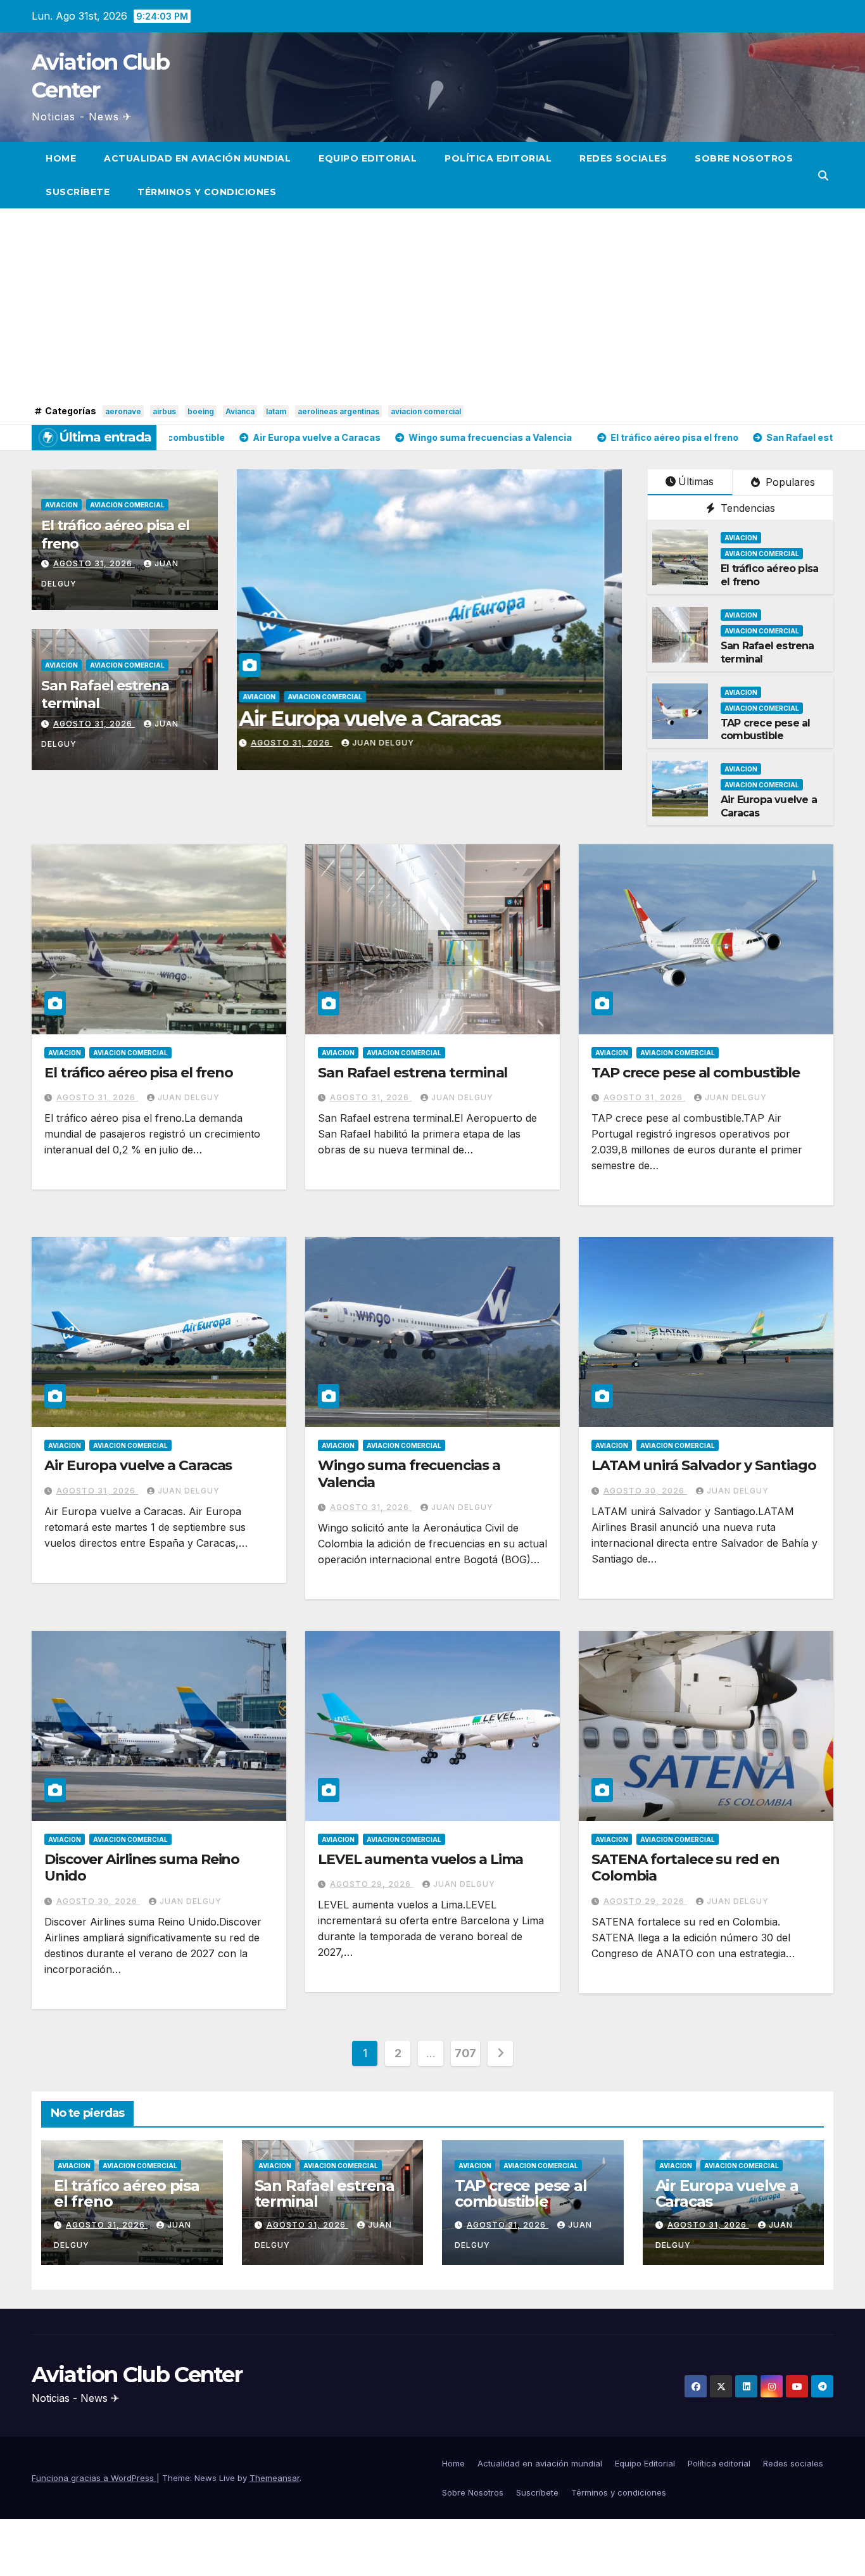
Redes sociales (623, 158)
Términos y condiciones (207, 192)
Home (61, 158)
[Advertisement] (432, 307)
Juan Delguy (356, 743)
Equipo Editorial (368, 158)
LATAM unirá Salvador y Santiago (704, 1465)
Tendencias (746, 508)
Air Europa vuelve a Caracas (138, 1465)
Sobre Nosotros (744, 158)
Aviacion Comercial (127, 505)
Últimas (696, 481)
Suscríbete (78, 192)
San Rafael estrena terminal (413, 1073)
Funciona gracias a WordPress (94, 2478)
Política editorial (498, 158)
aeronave (123, 411)
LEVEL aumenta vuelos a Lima (420, 1859)
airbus (164, 411)
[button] (823, 175)
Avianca (240, 411)
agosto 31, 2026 (94, 563)
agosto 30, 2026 (645, 1491)
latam (276, 411)
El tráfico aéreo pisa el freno (343, 719)
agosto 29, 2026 (372, 1884)
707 (465, 2053)
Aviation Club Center (137, 2375)
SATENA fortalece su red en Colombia (685, 1868)
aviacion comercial (426, 411)
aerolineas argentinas (338, 411)
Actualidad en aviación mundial (197, 158)
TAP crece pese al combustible (765, 730)
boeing (201, 411)
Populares (789, 482)
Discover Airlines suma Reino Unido (142, 1868)
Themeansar (275, 2478)
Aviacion (61, 505)
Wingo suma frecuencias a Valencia (409, 1474)
